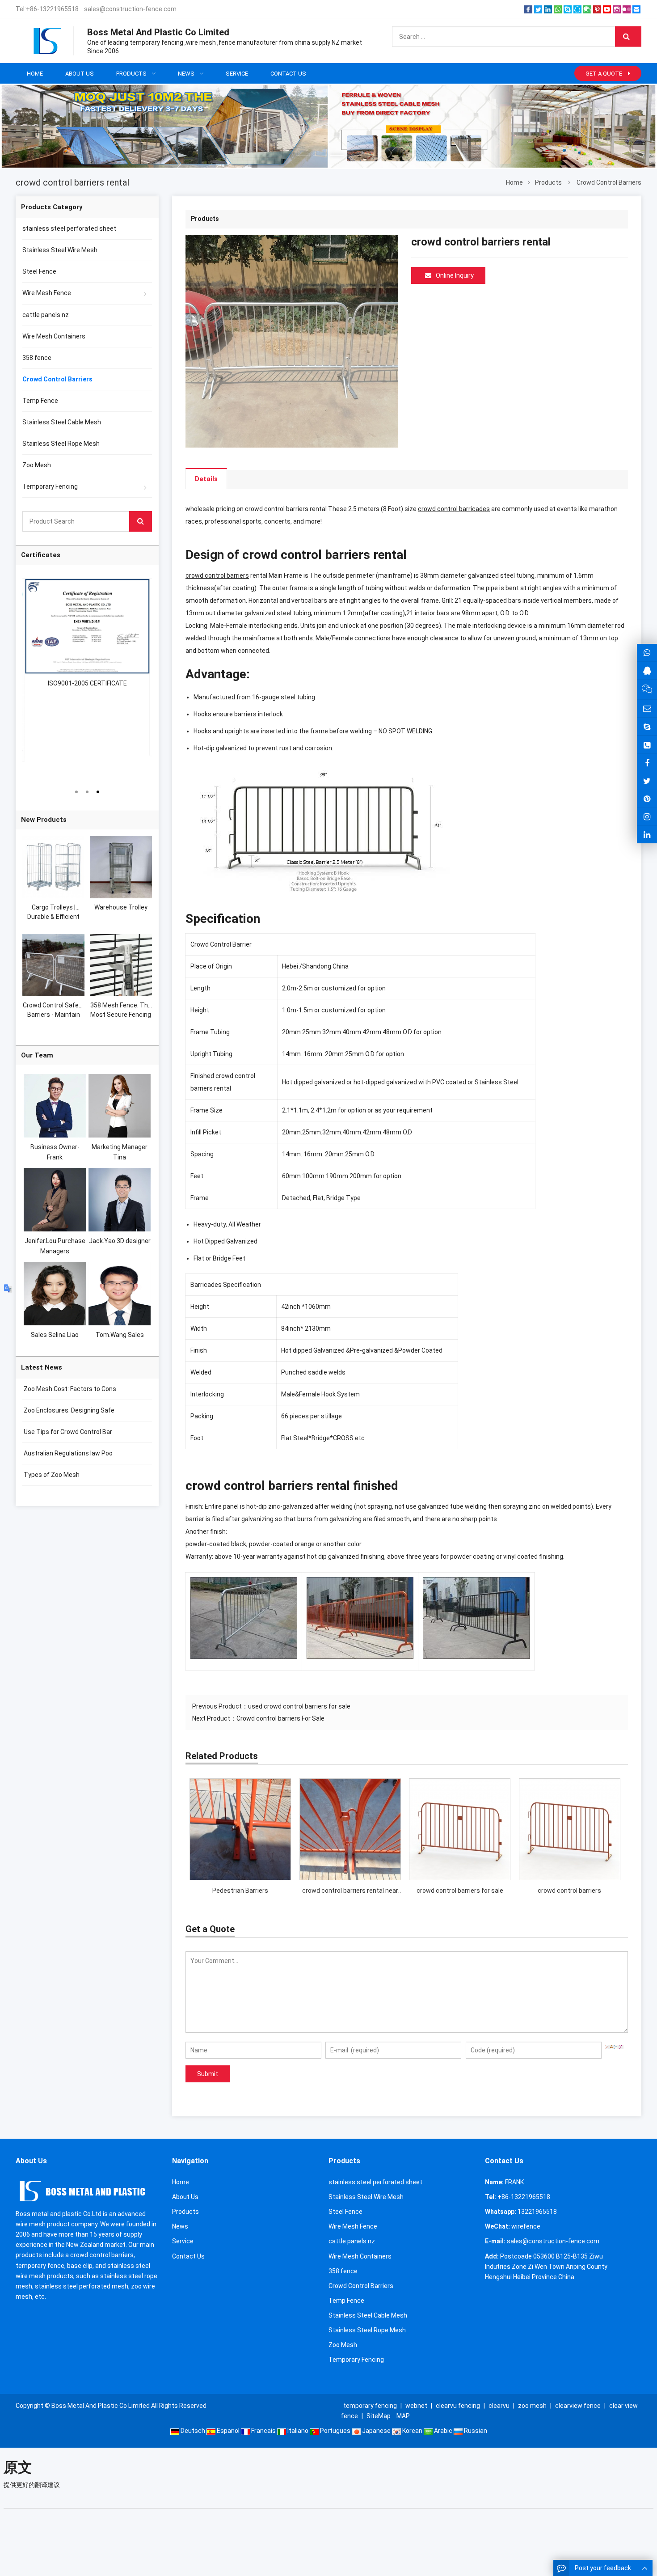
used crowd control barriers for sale (299, 1706)
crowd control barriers (217, 575)
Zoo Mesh (37, 465)
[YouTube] (607, 9)
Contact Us (188, 2256)
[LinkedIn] (548, 9)
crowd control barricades (454, 509)
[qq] (577, 9)
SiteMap (379, 2416)
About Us (185, 2197)
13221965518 (537, 2212)
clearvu (499, 2406)
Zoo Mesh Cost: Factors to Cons (69, 1389)
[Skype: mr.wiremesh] (647, 727)
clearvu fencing (458, 2406)
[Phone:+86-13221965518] (647, 745)
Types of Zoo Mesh (51, 1475)
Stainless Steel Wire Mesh (60, 250)
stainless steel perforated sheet (69, 228)
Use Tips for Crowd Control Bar (67, 1432)
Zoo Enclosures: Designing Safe (68, 1410)
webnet (416, 2406)
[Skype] (568, 9)
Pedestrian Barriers (240, 1891)
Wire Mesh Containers (54, 336)
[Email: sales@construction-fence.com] (647, 709)
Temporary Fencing (50, 486)
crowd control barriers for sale (460, 1891)
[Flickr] (627, 9)
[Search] (628, 37)
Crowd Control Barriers (609, 182)
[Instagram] (647, 817)
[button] (303, 144)
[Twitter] (538, 9)
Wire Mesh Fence (47, 293)
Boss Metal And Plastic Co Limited (101, 2406)
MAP (403, 2416)
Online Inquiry (455, 275)
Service (183, 2241)
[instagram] (617, 9)
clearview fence (578, 2406)
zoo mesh (532, 2406)
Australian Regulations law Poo (67, 1453)
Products (548, 182)
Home (181, 2182)
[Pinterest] (597, 9)
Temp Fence (40, 401)
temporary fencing (370, 2406)
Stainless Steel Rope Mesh (61, 444)
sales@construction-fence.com (130, 9)
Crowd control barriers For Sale (280, 1718)
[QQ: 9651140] (647, 670)
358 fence (37, 358)
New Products (44, 820)
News (180, 2226)
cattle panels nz (46, 315)
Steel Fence (39, 271)
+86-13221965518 (52, 9)
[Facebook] (528, 9)
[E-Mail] (636, 9)
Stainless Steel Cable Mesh (62, 422)
